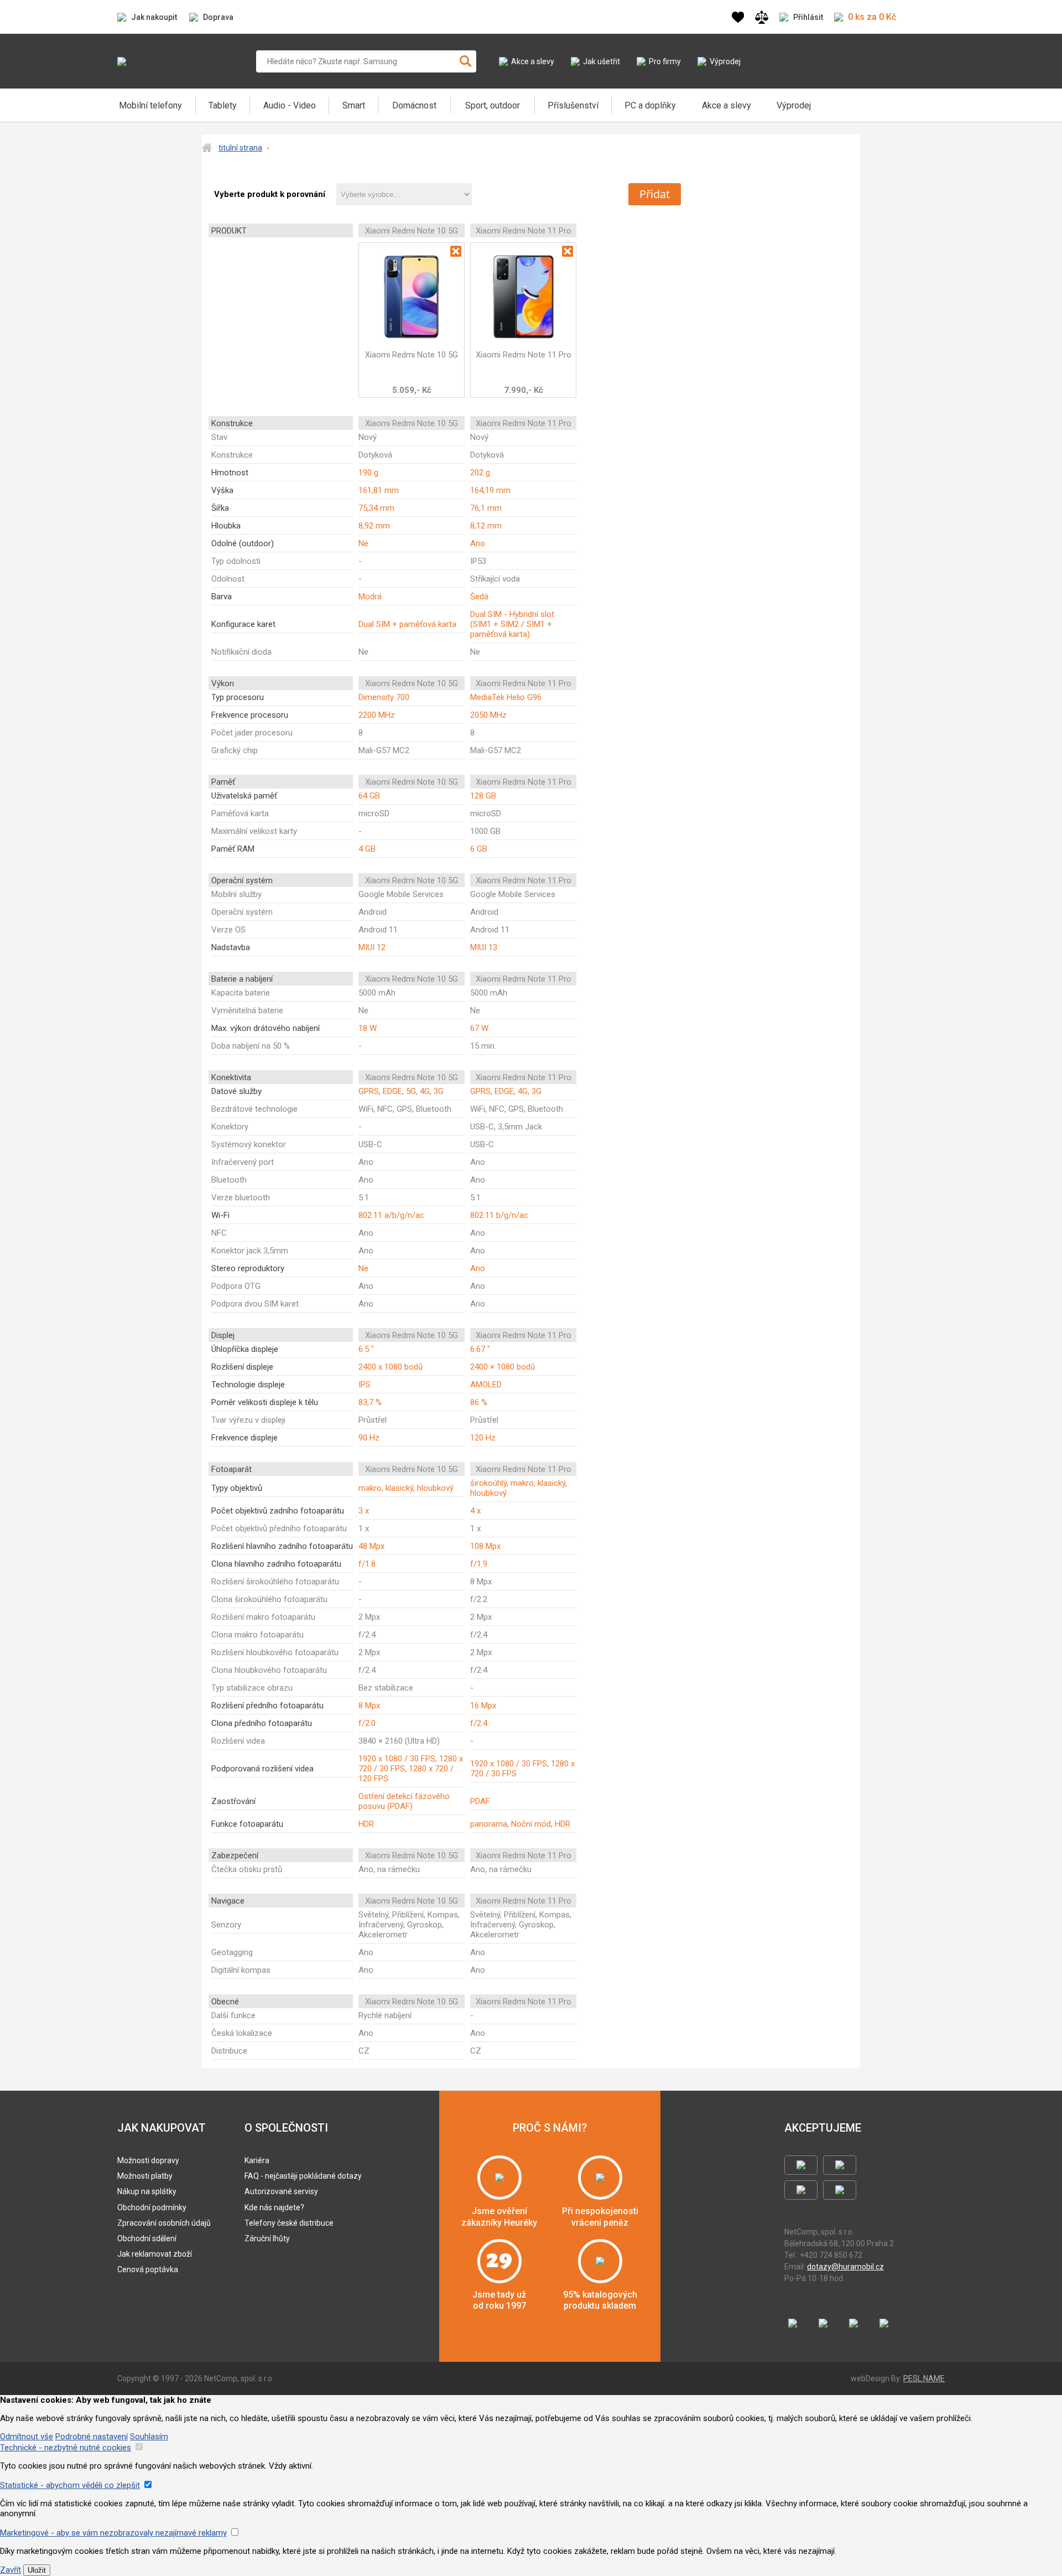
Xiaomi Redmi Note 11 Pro (524, 355)
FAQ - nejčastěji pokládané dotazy (303, 2176)
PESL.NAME (924, 2378)
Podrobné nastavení (92, 2437)
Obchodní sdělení (147, 2238)
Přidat (655, 194)
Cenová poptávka (148, 2269)
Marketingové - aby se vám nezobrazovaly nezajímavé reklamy (113, 2533)
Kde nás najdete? (274, 2207)
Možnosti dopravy (148, 2160)
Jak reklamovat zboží (155, 2254)
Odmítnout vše (27, 2437)
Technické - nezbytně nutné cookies (66, 2448)
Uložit (37, 2570)
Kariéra (257, 2160)
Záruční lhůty (267, 2238)
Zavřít (11, 2570)
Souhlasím (149, 2437)
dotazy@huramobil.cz (845, 2267)
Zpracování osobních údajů (164, 2223)
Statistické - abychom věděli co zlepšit (70, 2485)
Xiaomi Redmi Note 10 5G (412, 355)
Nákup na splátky (147, 2191)
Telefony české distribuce (289, 2223)
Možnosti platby (145, 2176)
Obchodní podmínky (152, 2207)
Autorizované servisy (281, 2191)
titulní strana (240, 148)
